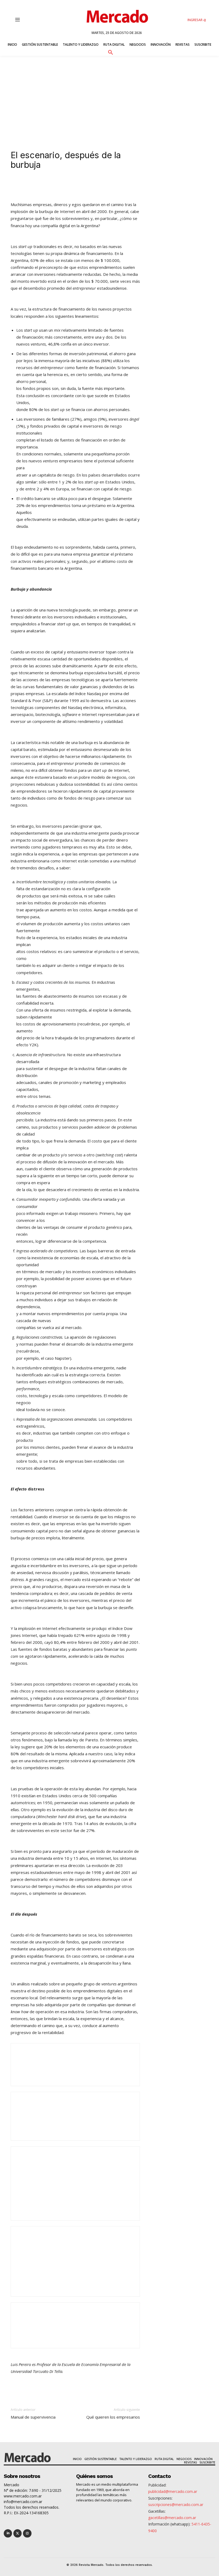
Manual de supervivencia (33, 2417)
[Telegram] (104, 186)
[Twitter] (17, 2533)
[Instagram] (27, 2533)
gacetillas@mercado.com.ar (172, 2518)
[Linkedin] (55, 186)
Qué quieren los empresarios (113, 2417)
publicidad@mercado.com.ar (173, 2491)
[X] (67, 186)
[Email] (116, 186)
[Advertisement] (109, 96)
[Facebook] (80, 186)
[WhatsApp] (92, 186)
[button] (110, 52)
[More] (129, 186)
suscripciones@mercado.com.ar (176, 2505)
